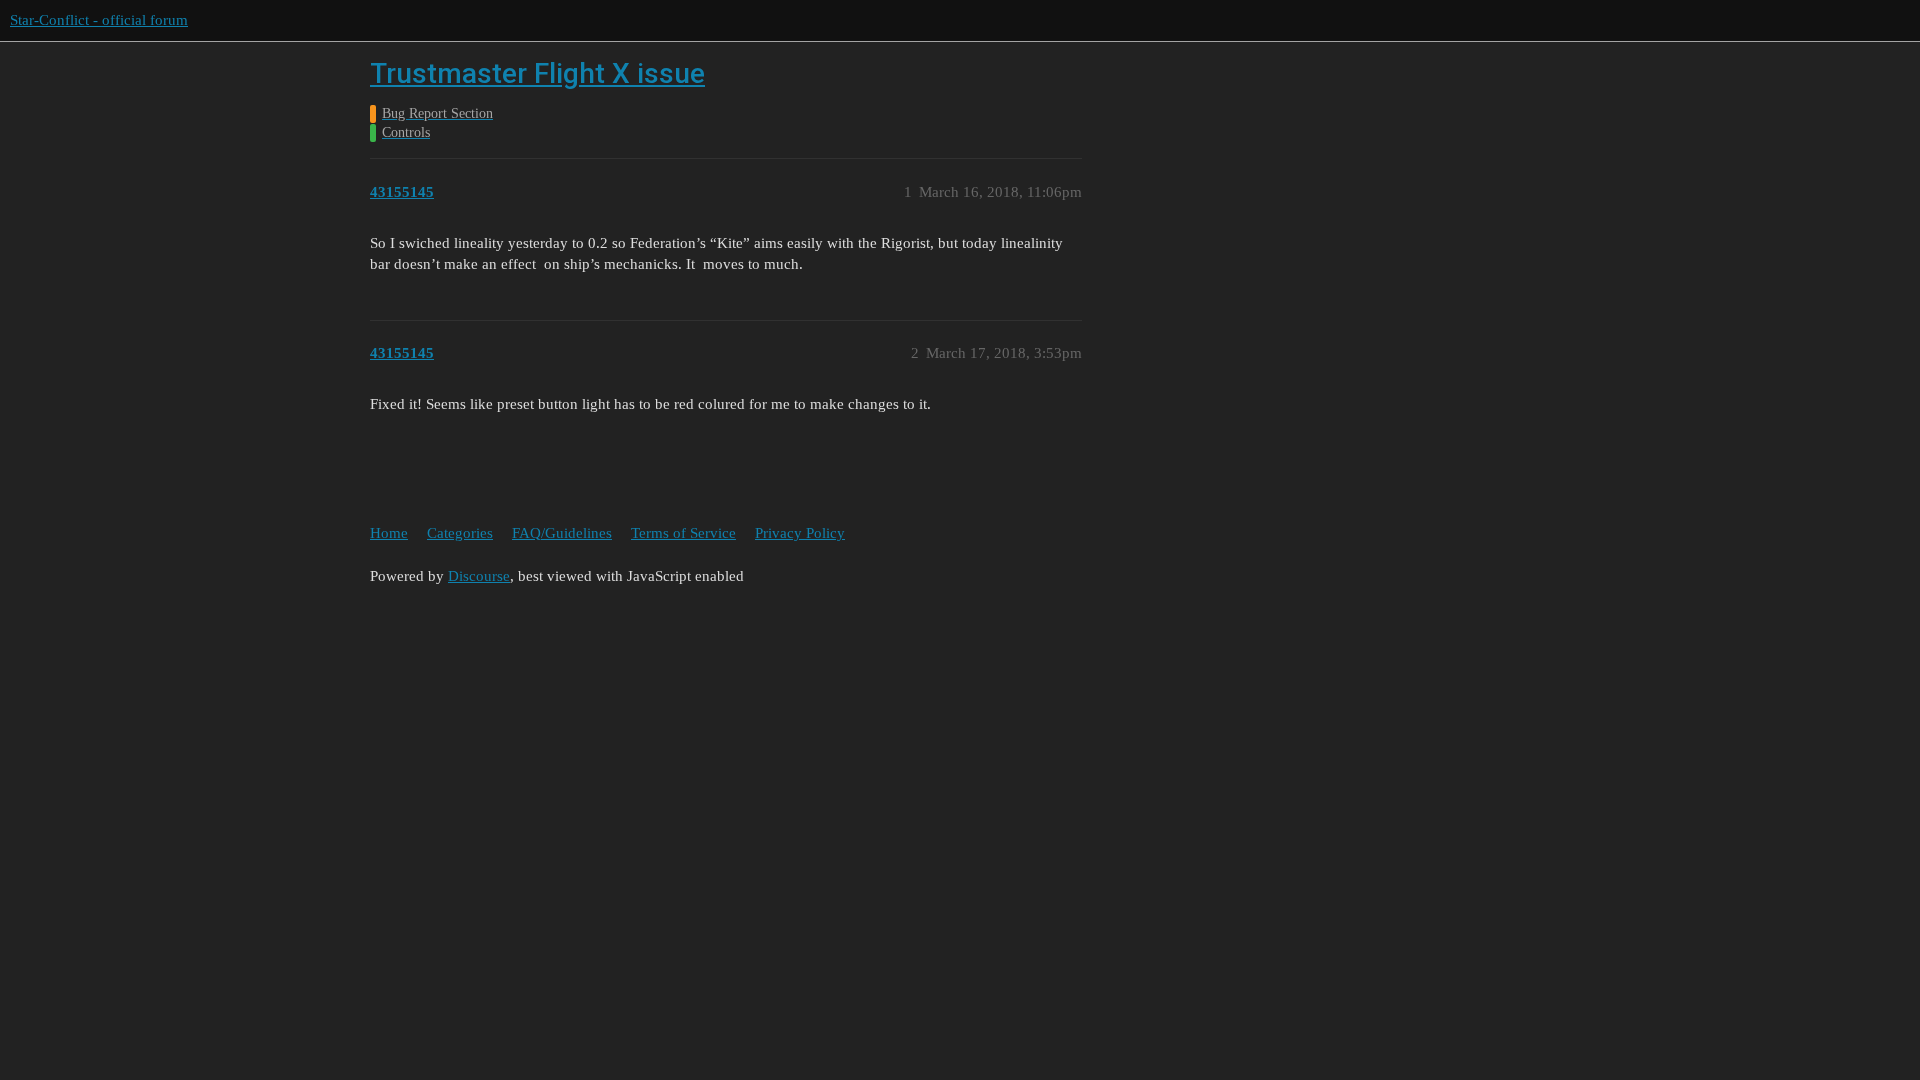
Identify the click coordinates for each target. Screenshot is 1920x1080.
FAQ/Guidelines (562, 533)
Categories (460, 533)
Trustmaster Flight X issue (537, 73)
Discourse (479, 576)
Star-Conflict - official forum (99, 20)
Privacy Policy (800, 533)
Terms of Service (683, 533)
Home (389, 533)
